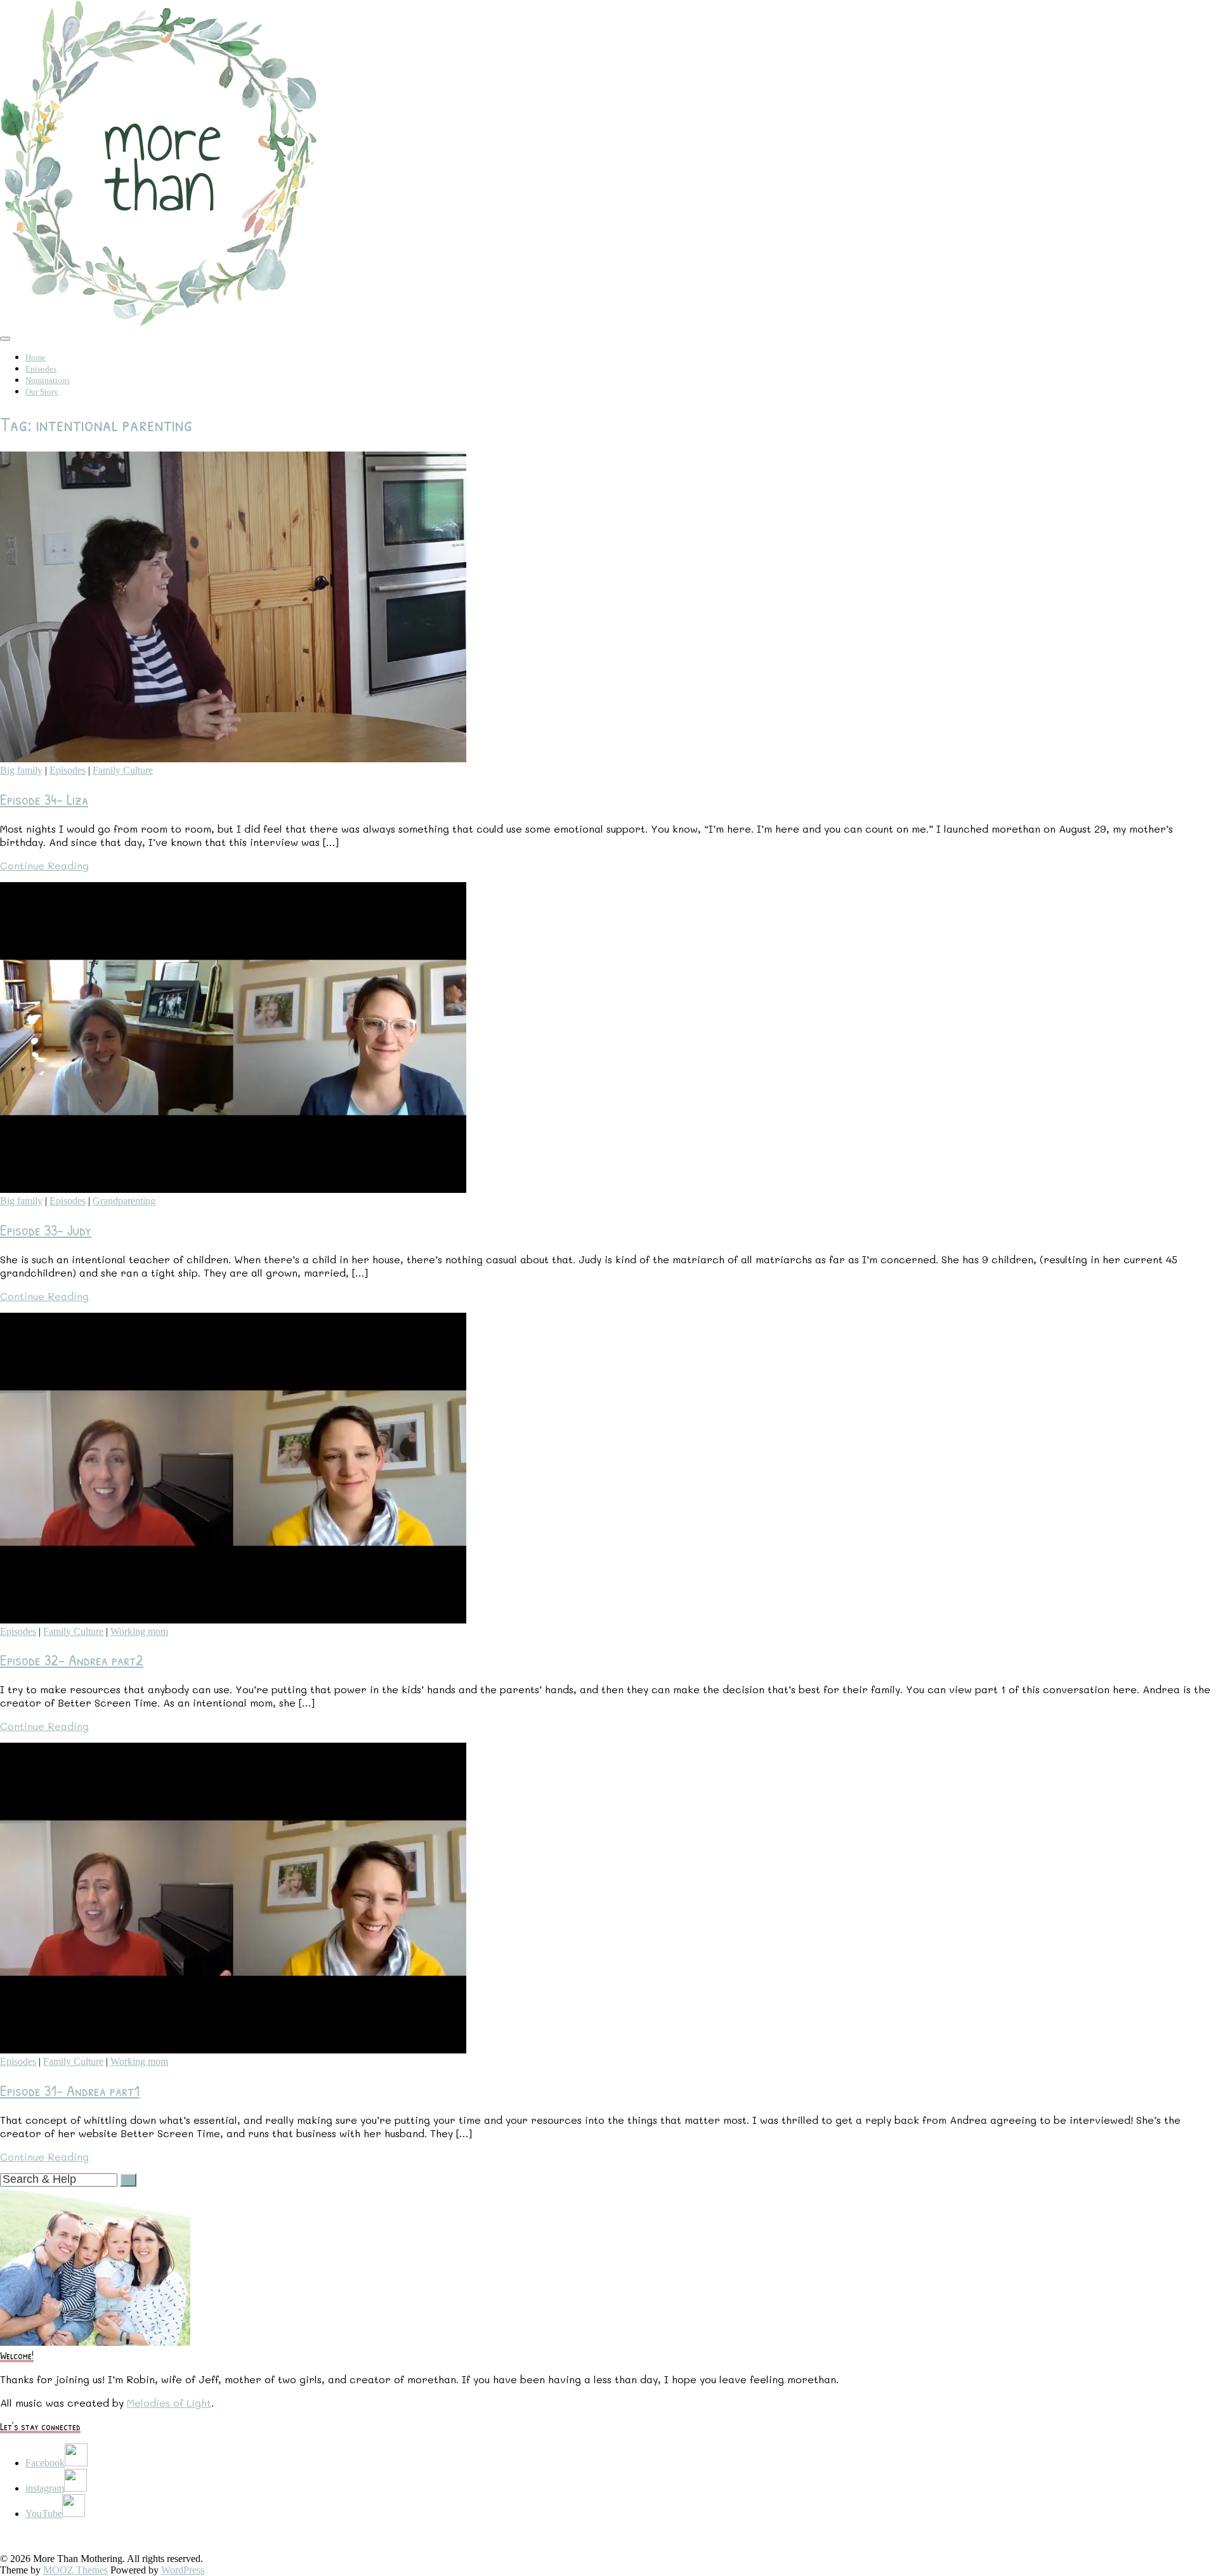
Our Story (42, 392)
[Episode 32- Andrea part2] (233, 1620)
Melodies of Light (169, 2403)
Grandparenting (124, 1201)
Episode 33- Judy (46, 1230)
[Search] (128, 2180)
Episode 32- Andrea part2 (72, 1660)
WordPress (183, 2570)
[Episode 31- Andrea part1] (233, 2050)
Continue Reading (44, 865)
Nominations (48, 380)
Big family (21, 770)
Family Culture (123, 770)
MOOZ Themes (75, 2570)
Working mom (139, 1631)
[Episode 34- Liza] (233, 759)
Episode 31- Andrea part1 (70, 2090)
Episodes (41, 369)
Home (36, 357)
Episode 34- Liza (44, 799)
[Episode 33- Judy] (233, 1189)
